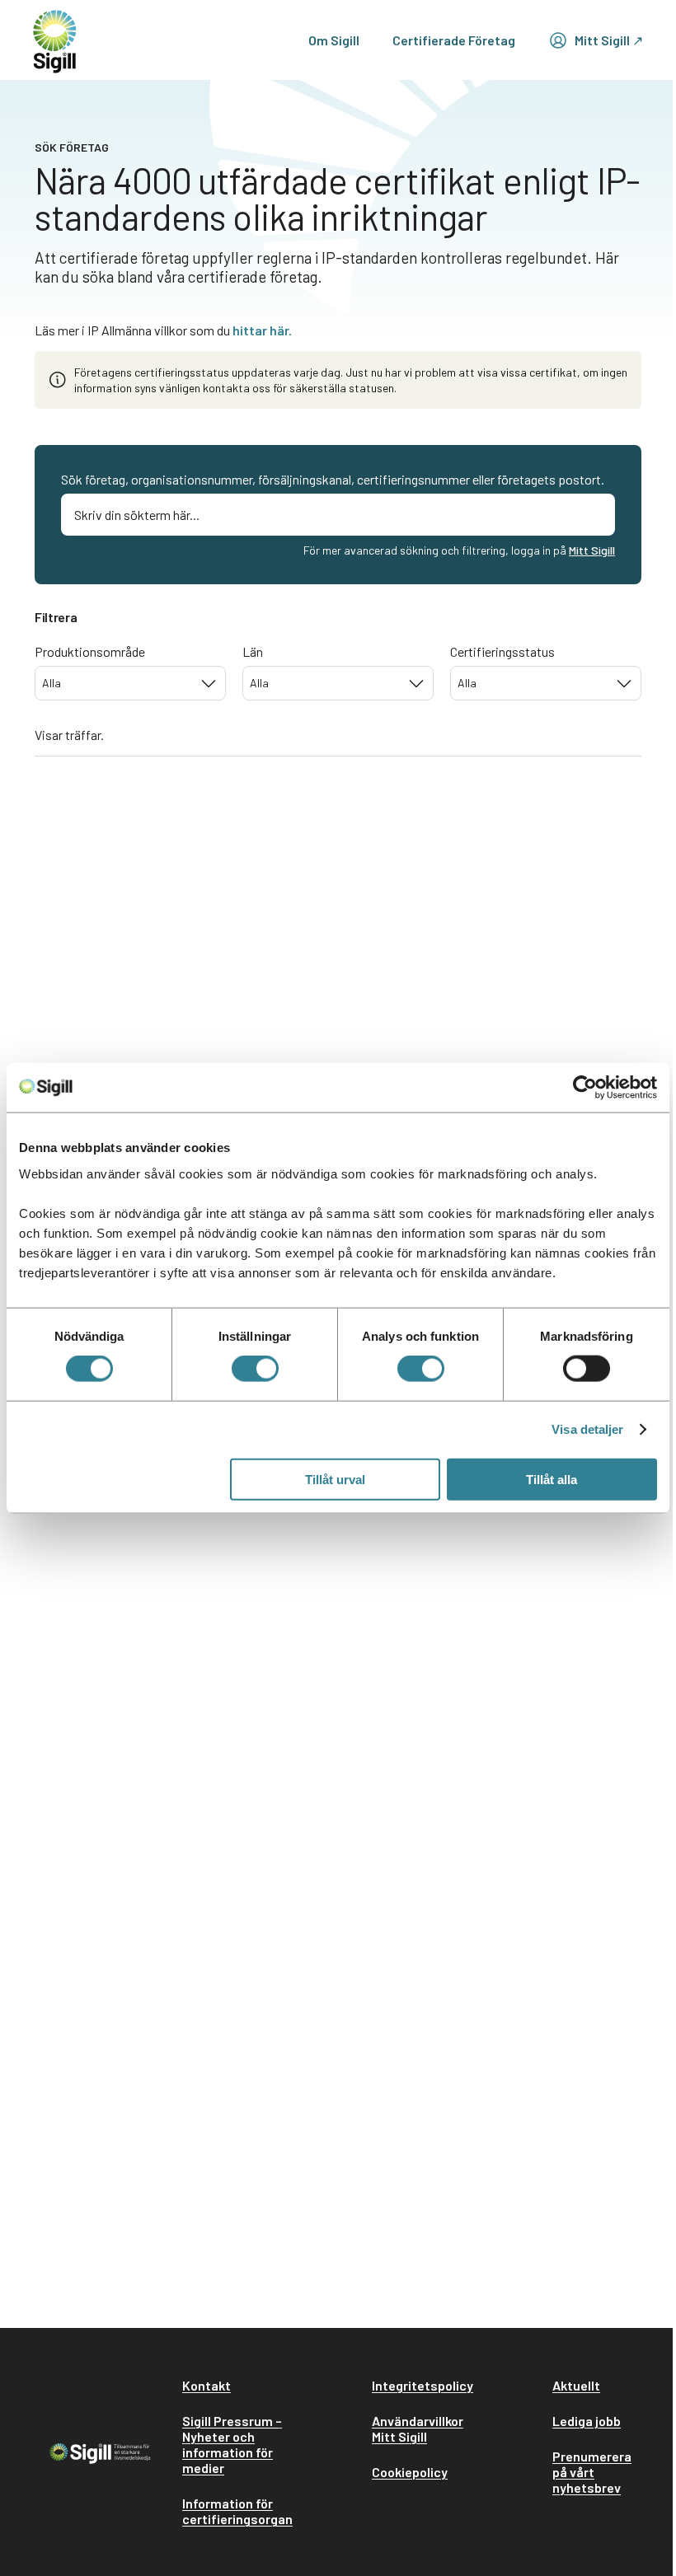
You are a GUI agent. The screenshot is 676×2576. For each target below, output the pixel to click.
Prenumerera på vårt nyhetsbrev (592, 2472)
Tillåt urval (335, 1479)
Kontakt (207, 2385)
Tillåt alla (552, 1479)
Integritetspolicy (422, 2385)
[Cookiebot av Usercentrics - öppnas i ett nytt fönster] (585, 1088)
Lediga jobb (587, 2421)
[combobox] (130, 683)
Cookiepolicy (410, 2472)
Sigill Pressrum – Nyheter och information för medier (232, 2444)
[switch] (255, 1369)
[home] (55, 40)
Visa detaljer (587, 1429)
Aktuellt (576, 2385)
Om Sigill (334, 40)
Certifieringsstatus (502, 651)
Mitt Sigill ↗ (609, 40)
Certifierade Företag (454, 40)
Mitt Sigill (592, 550)
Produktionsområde (90, 651)
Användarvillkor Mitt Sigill (418, 2428)
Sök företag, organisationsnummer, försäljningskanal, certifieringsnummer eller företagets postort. (333, 479)
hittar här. (262, 330)
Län (253, 651)
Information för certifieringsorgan (237, 2511)
